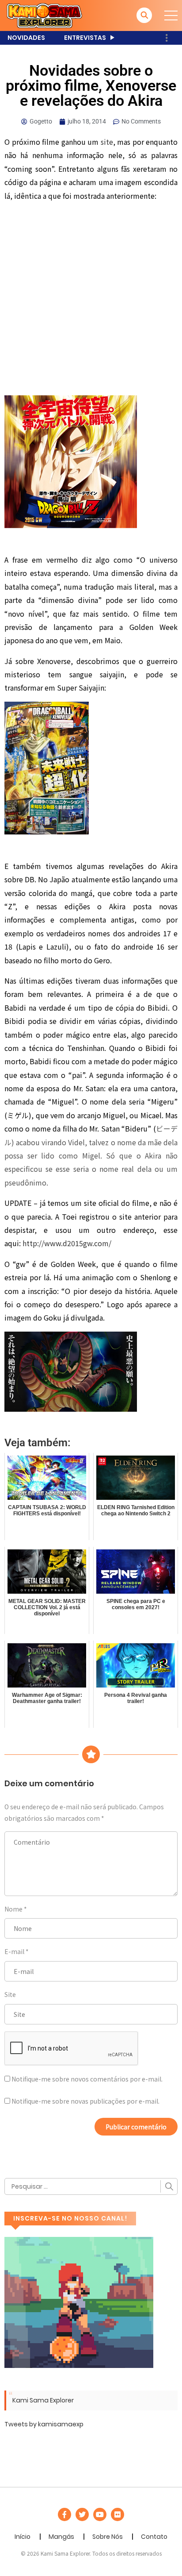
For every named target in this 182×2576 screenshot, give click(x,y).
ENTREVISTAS (85, 38)
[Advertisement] (91, 301)
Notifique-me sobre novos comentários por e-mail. (87, 2079)
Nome (13, 1909)
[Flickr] (118, 2514)
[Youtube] (100, 2514)
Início (23, 2537)
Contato (154, 2537)
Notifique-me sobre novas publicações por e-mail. (85, 2101)
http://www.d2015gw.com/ (67, 1243)
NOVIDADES (26, 38)
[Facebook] (64, 2514)
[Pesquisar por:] (91, 2186)
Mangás (61, 2537)
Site (10, 1994)
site (107, 142)
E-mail (14, 1951)
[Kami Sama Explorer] (44, 15)
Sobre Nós (108, 2537)
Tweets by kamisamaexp (44, 2424)
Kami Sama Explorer (43, 2400)
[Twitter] (82, 2514)
